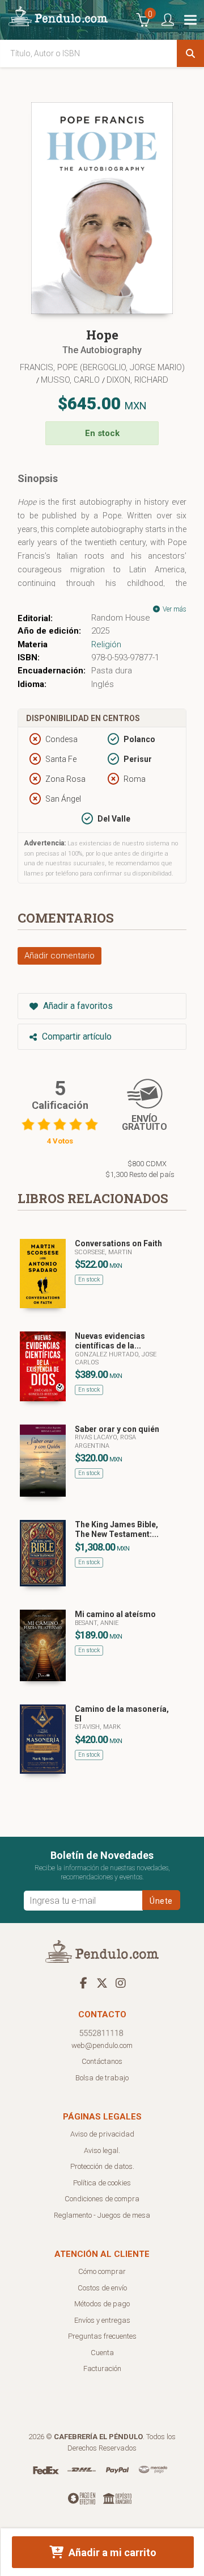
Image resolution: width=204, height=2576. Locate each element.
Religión (106, 644)
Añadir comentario (59, 956)
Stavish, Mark (98, 1727)
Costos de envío (102, 2288)
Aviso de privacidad (102, 2134)
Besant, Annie (97, 1623)
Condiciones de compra (102, 2199)
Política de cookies (102, 2183)
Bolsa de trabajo (102, 2078)
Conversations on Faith (118, 1243)
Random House (121, 618)
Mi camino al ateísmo (115, 1614)
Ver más (174, 609)
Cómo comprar (102, 2271)
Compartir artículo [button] (76, 1036)
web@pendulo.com (102, 2045)
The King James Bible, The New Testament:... (117, 1529)
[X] (102, 1983)
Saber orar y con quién (117, 1429)
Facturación (102, 2368)
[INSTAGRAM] (121, 1983)
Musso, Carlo (71, 380)
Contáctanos (102, 2061)
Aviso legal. (102, 2150)
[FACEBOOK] (83, 1983)
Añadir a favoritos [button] (77, 1006)
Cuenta (102, 2353)
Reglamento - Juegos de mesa (102, 2215)
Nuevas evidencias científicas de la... (110, 1341)
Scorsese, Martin (103, 1252)
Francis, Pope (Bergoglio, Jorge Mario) (102, 367)
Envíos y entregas (102, 2320)
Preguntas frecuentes (102, 2336)
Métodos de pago (102, 2304)
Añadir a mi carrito (111, 2552)
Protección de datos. (102, 2166)
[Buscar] (190, 53)
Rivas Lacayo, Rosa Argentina (105, 1441)
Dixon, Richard (137, 380)
